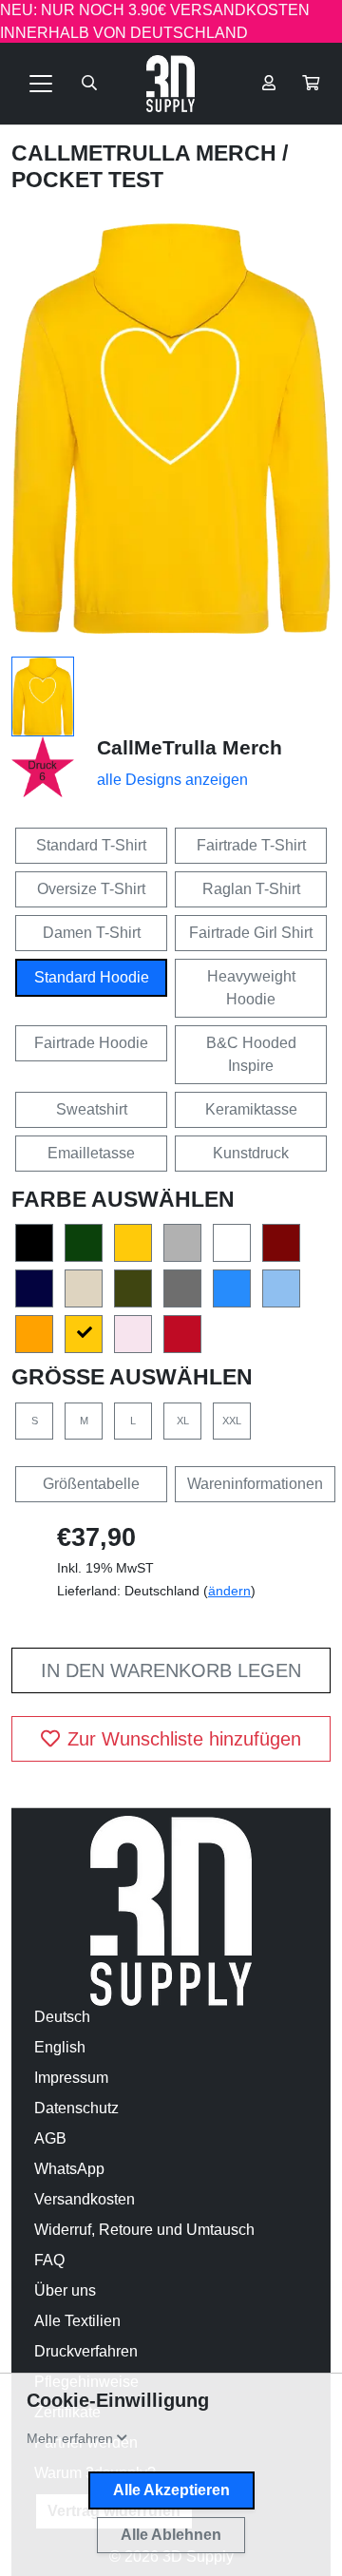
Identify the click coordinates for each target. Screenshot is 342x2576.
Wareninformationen (255, 1484)
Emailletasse (91, 1153)
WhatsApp (69, 2169)
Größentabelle (91, 1484)
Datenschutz (76, 2108)
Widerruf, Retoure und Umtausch (144, 2230)
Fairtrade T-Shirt (251, 845)
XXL (232, 1421)
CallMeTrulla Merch (147, 153)
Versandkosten (85, 2199)
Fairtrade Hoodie (91, 1043)
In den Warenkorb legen (171, 1670)
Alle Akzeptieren (171, 2490)
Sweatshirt (92, 1109)
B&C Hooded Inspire (251, 1054)
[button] (311, 84)
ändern (229, 1591)
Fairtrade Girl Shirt (251, 933)
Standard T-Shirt (91, 845)
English (60, 2047)
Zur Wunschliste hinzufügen (184, 1739)
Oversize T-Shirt (91, 889)
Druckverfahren (86, 2351)
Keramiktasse (251, 1109)
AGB (50, 2138)
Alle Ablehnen (171, 2535)
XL (183, 1421)
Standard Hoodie (92, 977)
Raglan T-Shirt (251, 889)
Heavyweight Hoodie (251, 988)
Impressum (71, 2078)
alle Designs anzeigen (172, 780)
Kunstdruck (251, 1153)
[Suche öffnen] (89, 84)
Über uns (65, 2290)
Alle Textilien (77, 2321)
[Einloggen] (269, 84)
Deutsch (62, 2017)
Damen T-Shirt (92, 933)
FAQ (49, 2260)
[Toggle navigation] (41, 84)
